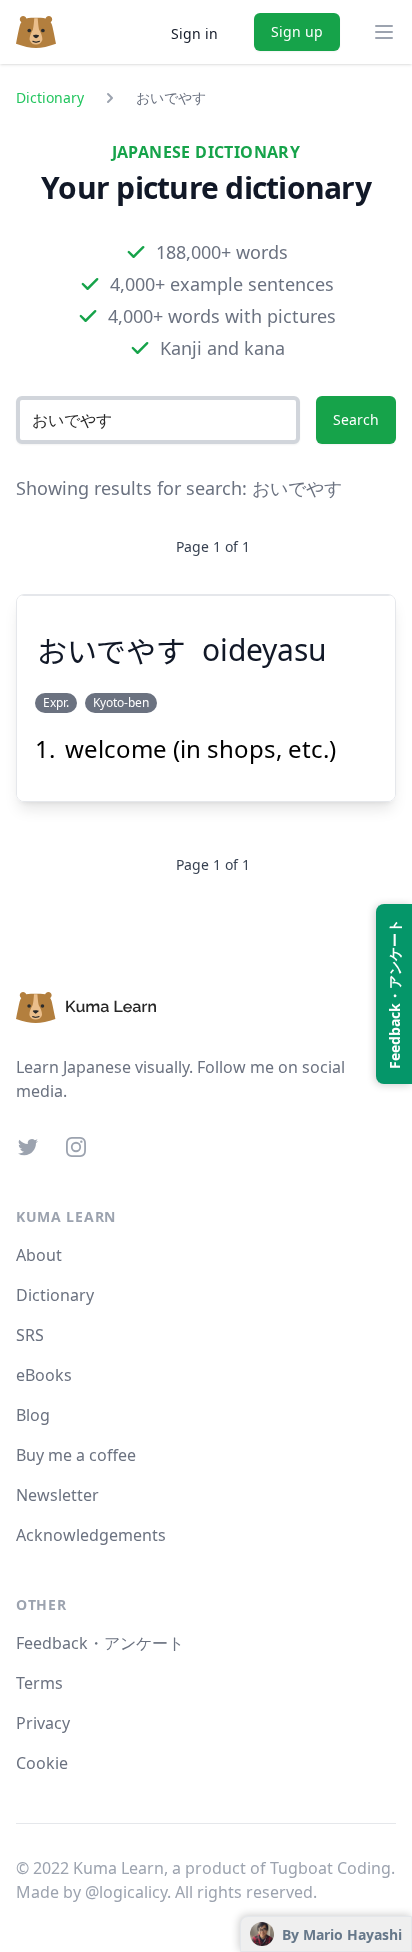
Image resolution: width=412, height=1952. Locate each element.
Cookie (42, 1763)
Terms (39, 1683)
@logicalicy (126, 1892)
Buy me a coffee (76, 1455)
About (39, 1255)
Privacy (43, 1723)
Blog (33, 1415)
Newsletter (57, 1495)
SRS (30, 1335)
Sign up (297, 31)
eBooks (44, 1375)
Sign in (194, 33)
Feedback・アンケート (100, 1643)
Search (356, 419)
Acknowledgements (91, 1535)
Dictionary (50, 97)
